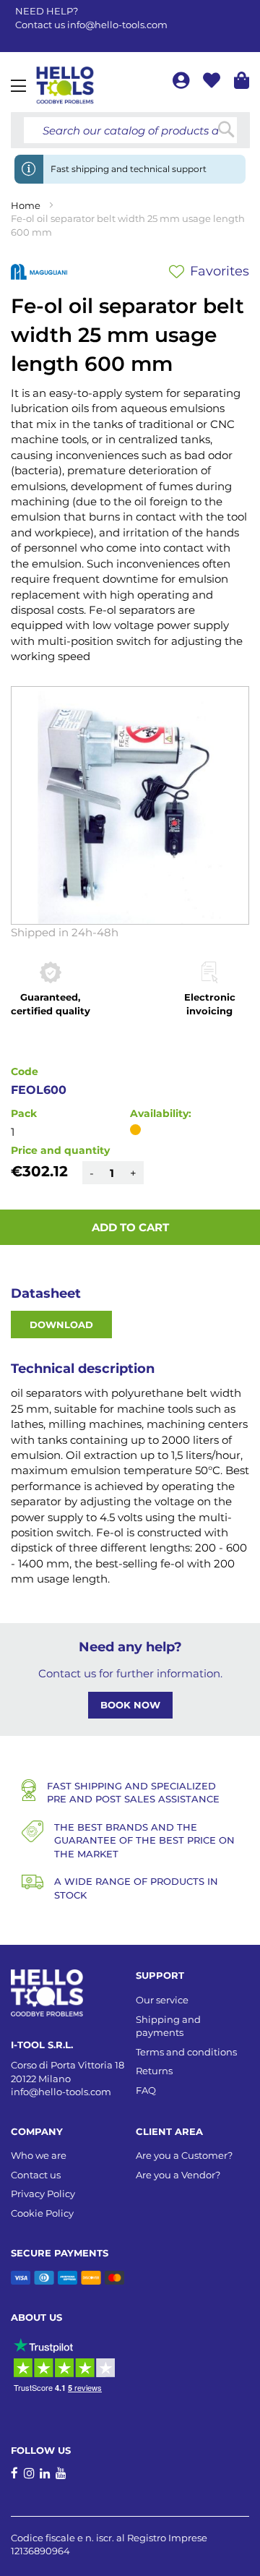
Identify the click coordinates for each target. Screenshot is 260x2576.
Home (26, 205)
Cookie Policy (42, 2213)
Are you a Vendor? (178, 2175)
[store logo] (65, 85)
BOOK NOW (130, 1705)
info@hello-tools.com (117, 25)
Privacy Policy (43, 2194)
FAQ (146, 2090)
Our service (162, 2000)
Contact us (36, 2175)
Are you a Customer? (184, 2155)
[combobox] (130, 130)
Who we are (39, 2155)
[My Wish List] (213, 83)
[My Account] (182, 83)
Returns (154, 2071)
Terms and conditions (186, 2052)
